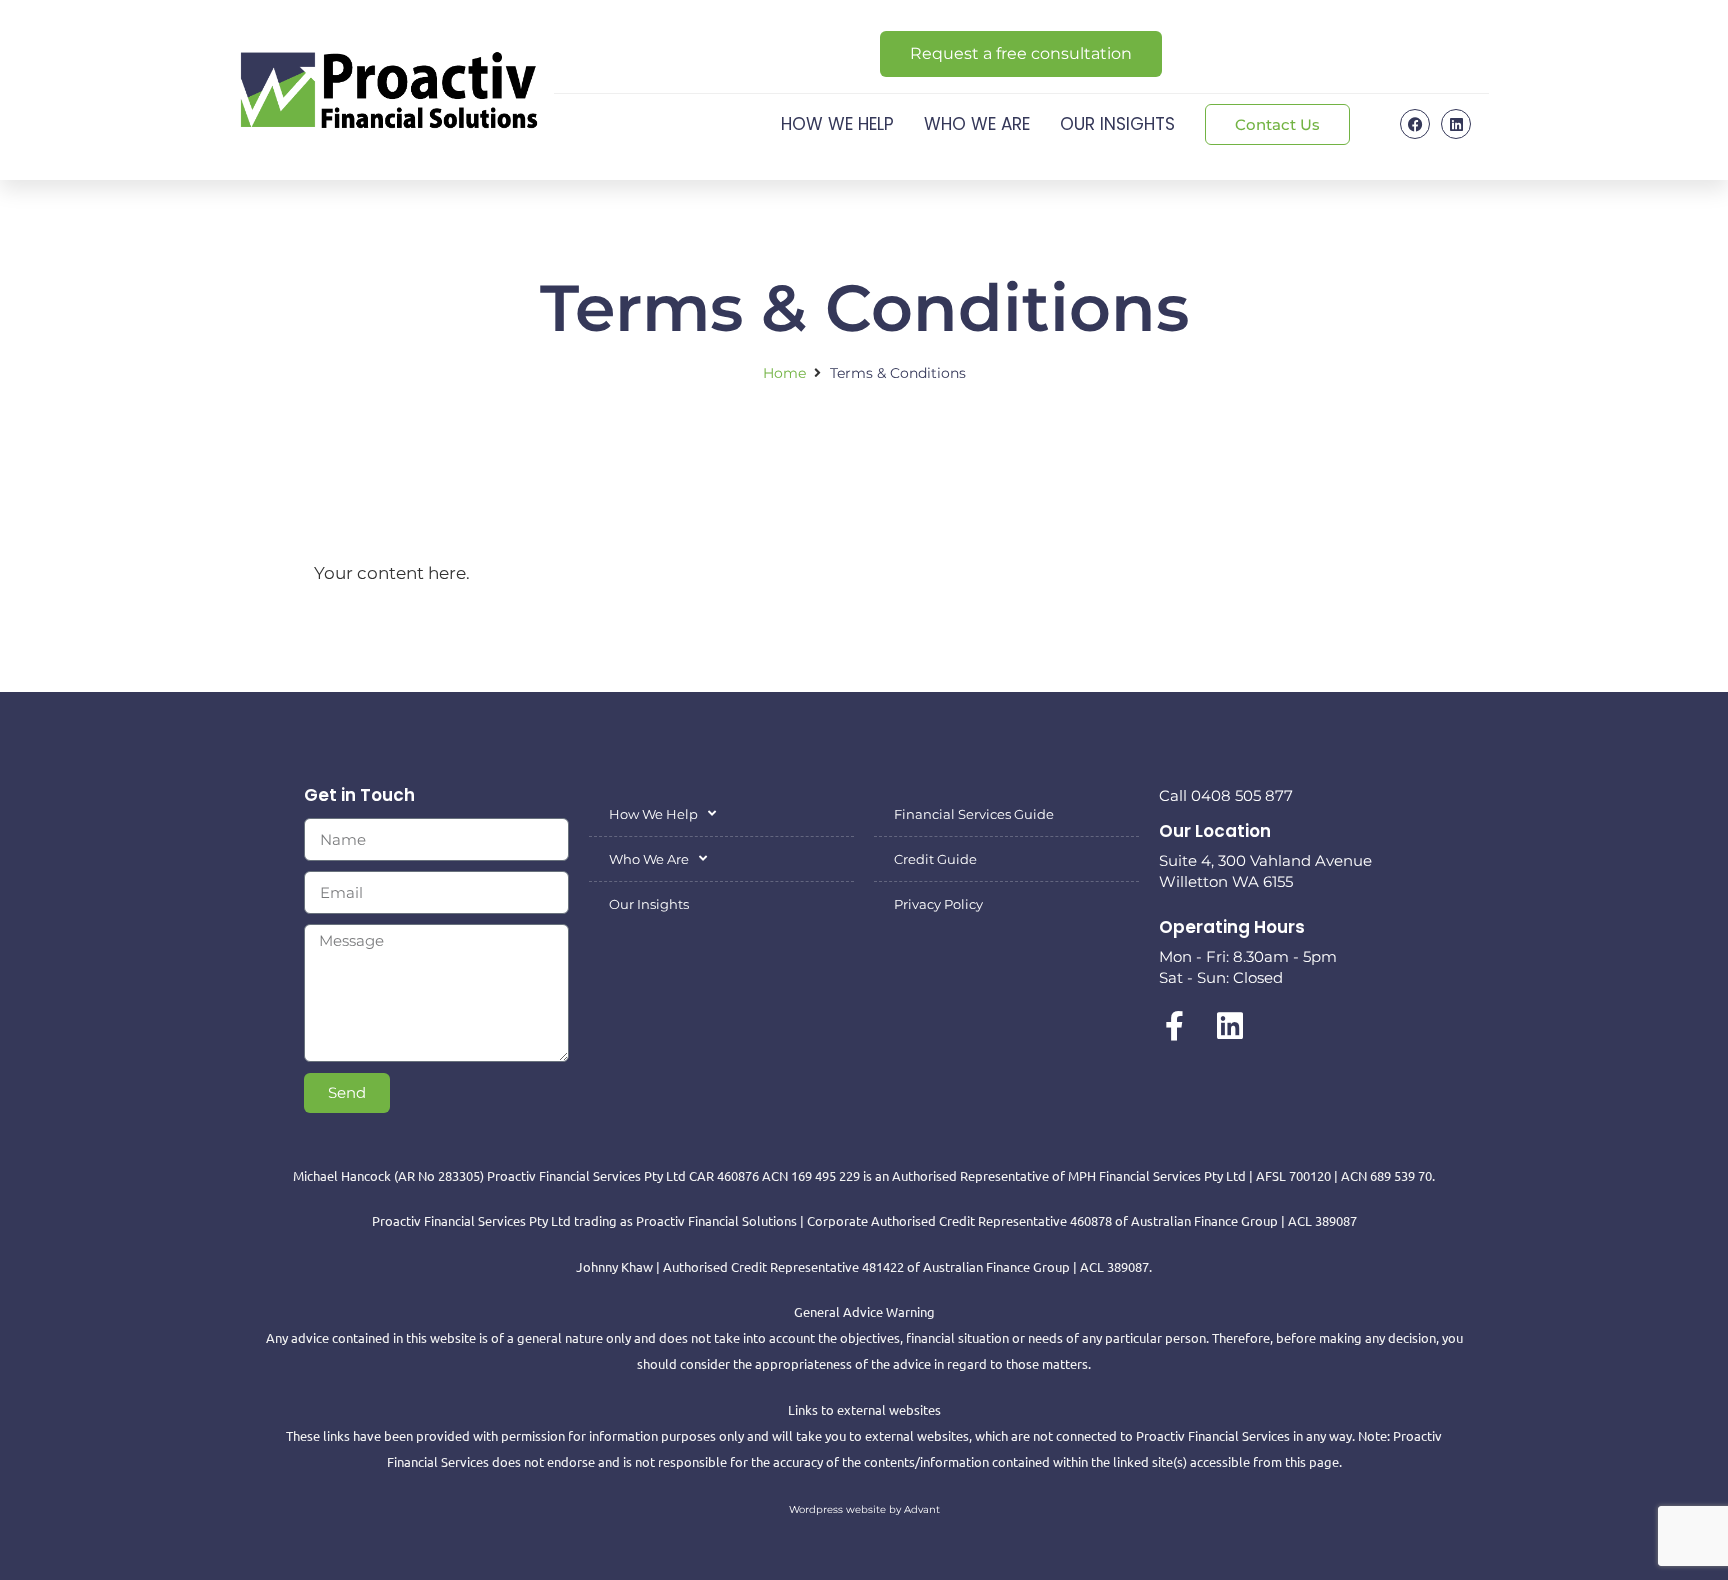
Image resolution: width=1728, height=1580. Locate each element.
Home (784, 373)
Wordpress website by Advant (864, 1509)
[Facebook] (1415, 124)
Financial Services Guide (974, 814)
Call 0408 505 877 (1226, 795)
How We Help (837, 124)
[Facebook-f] (1174, 1026)
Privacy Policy (938, 904)
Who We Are (977, 124)
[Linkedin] (1456, 124)
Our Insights (1117, 124)
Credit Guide (935, 859)
